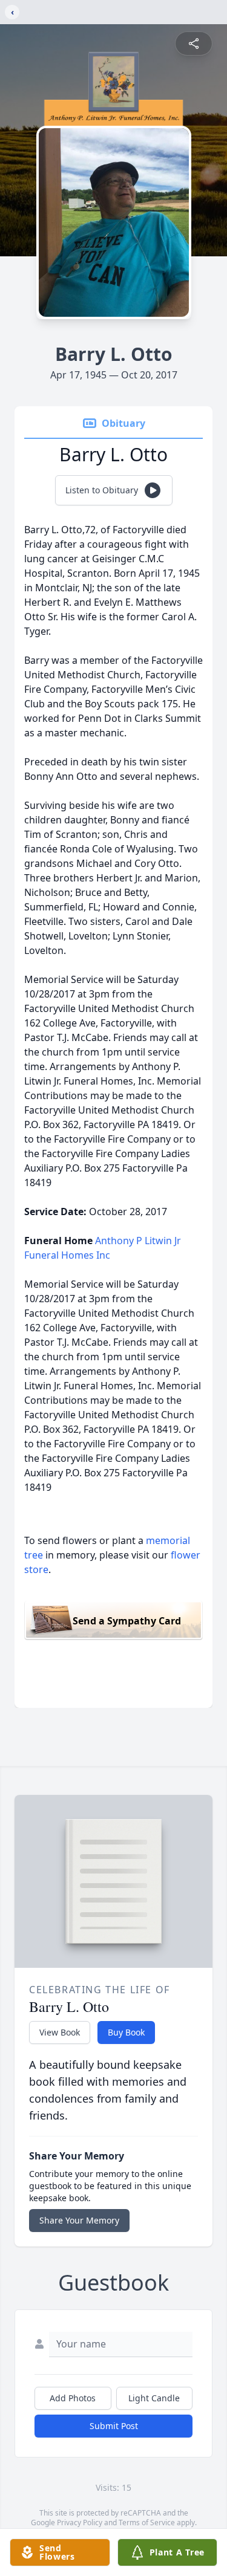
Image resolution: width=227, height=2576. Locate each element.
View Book (60, 2032)
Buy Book (126, 2032)
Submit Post (114, 2426)
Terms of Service (147, 2522)
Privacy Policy (80, 2522)
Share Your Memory (79, 2220)
